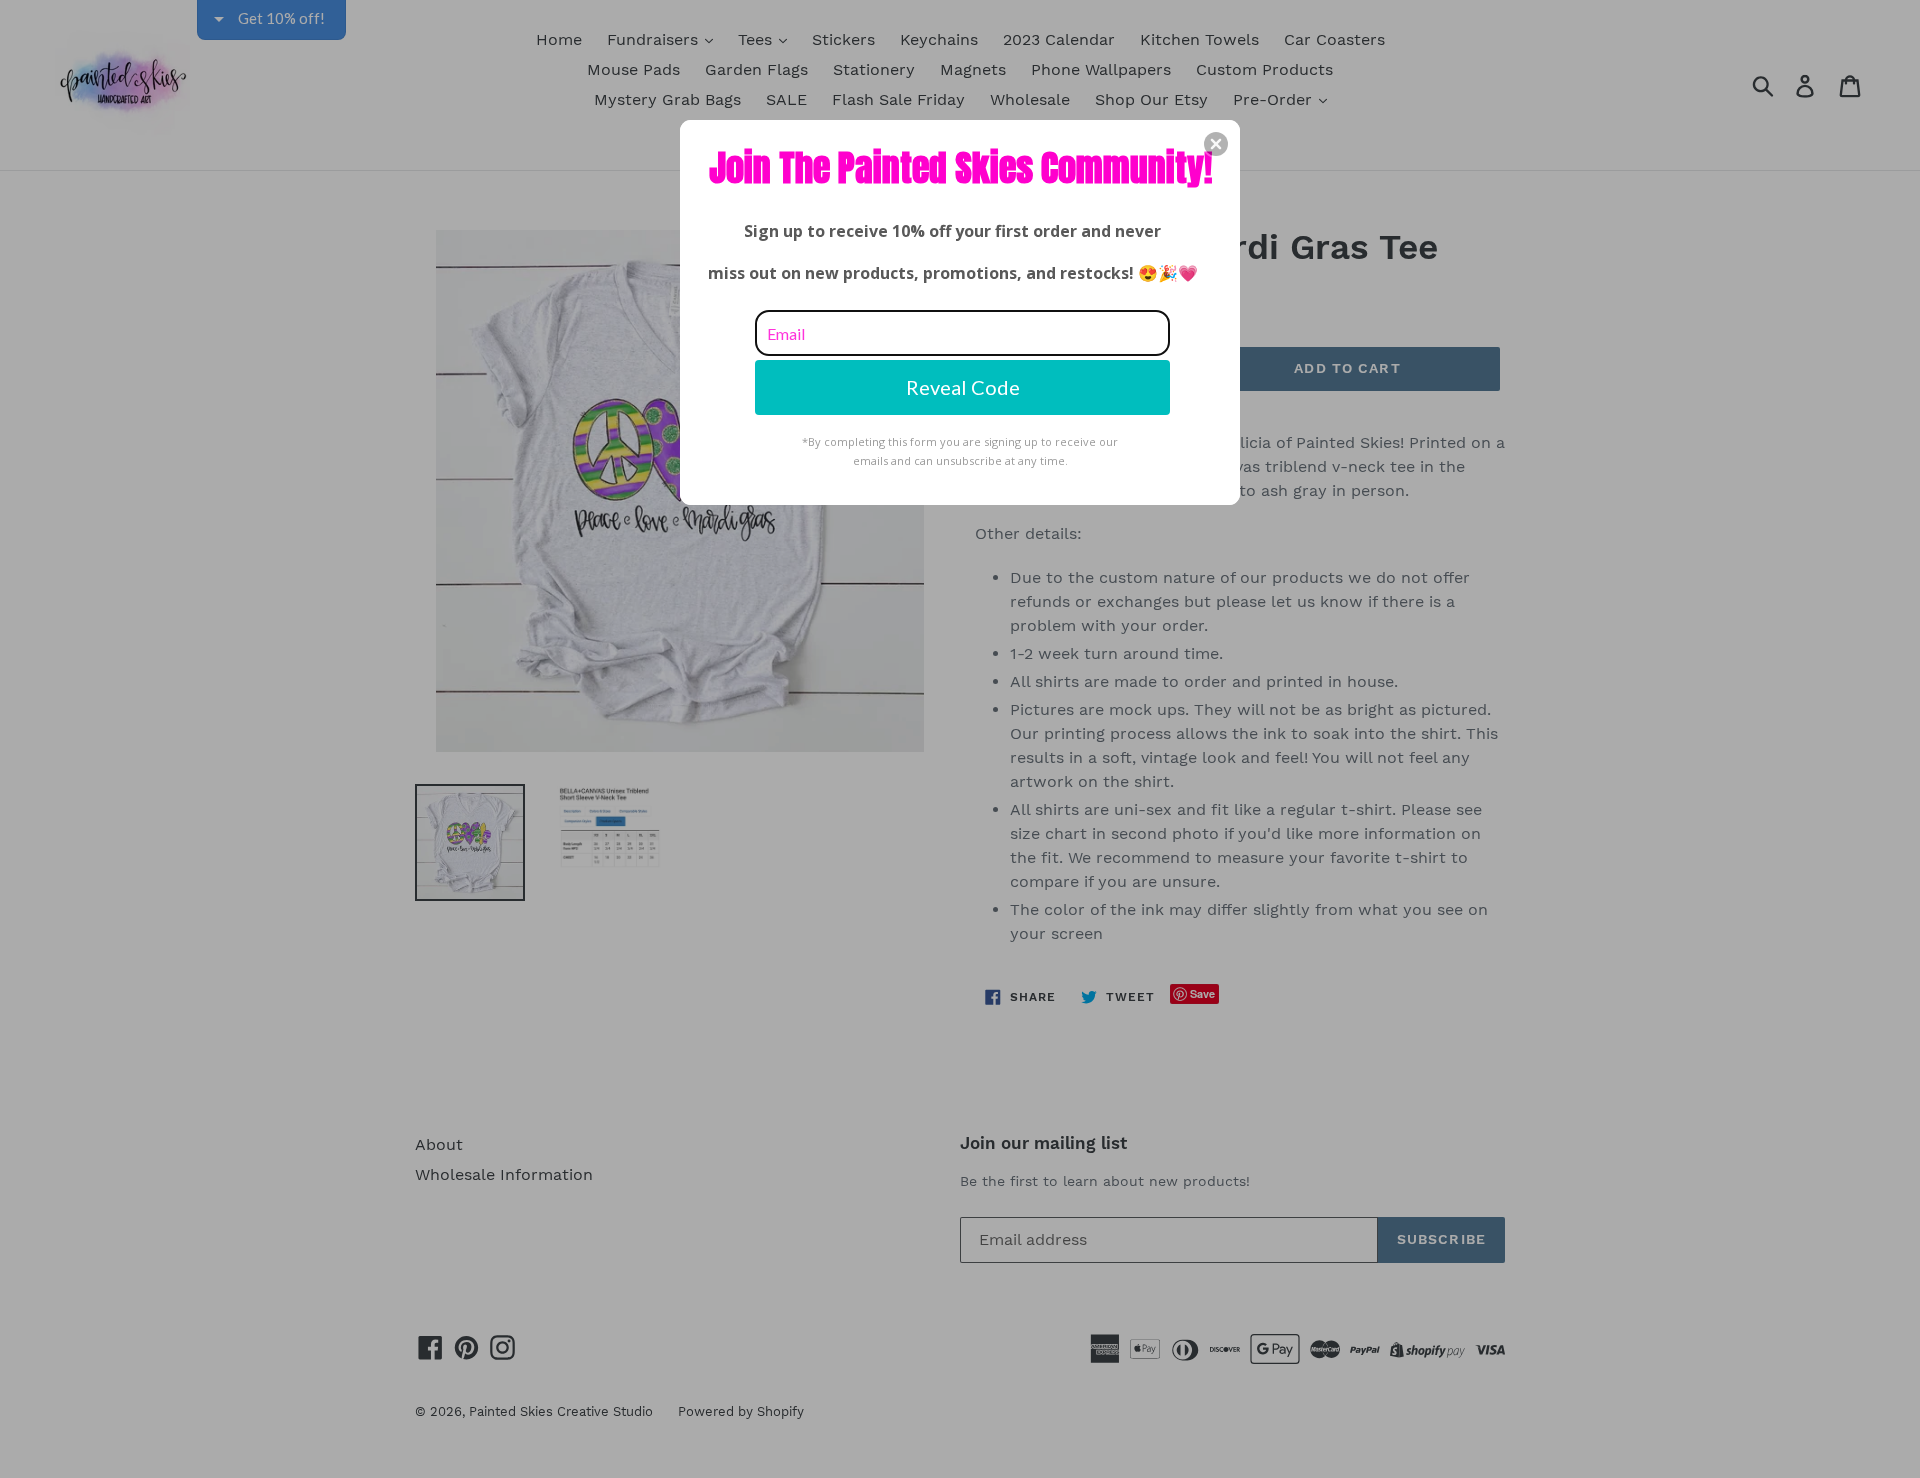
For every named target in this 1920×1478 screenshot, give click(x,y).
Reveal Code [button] (963, 387)
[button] (1216, 144)
